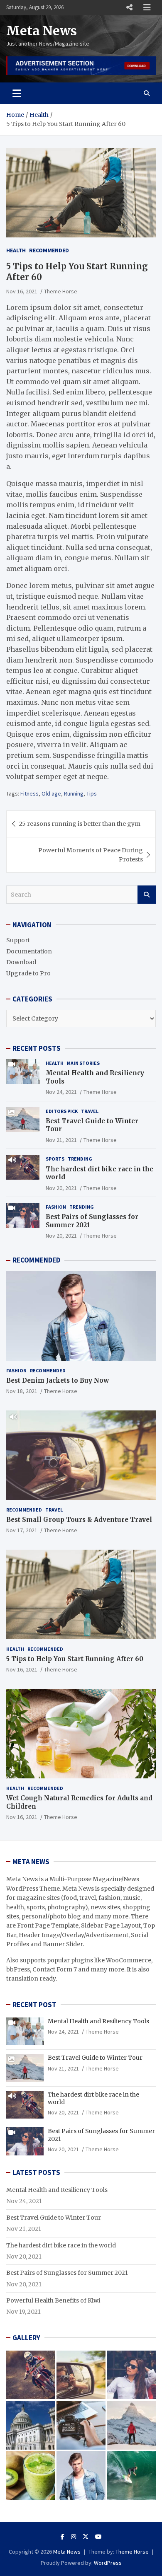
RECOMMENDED (36, 1260)
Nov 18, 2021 (22, 1391)
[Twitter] (86, 2537)
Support (18, 940)
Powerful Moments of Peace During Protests (91, 855)
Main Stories (83, 1063)
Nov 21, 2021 (61, 1140)
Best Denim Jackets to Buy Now (58, 1380)
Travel (90, 1111)
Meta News (42, 31)
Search (147, 895)
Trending (80, 1159)
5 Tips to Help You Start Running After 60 (75, 1659)
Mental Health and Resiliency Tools (98, 2021)
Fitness (29, 793)
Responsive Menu (129, 7)
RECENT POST (34, 2005)
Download (21, 962)
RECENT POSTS (37, 1048)
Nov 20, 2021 (61, 1188)
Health (16, 250)
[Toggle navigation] (17, 93)
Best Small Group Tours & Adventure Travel (79, 1520)
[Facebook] (63, 2537)
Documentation (29, 951)
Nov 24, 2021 (61, 1092)
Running (74, 793)
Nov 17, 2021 (22, 1530)
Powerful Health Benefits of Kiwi (53, 2300)
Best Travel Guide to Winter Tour (95, 2058)
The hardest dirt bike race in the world (61, 2245)
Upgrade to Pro (28, 973)
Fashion (56, 1207)
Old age (51, 793)
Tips (92, 793)
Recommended (49, 250)
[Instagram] (74, 2537)
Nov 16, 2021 (22, 291)
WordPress (108, 2563)
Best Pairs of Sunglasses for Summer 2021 (67, 2273)
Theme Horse (61, 291)
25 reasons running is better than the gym (80, 824)
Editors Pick (62, 1111)
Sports (55, 1159)
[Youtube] (98, 2537)
